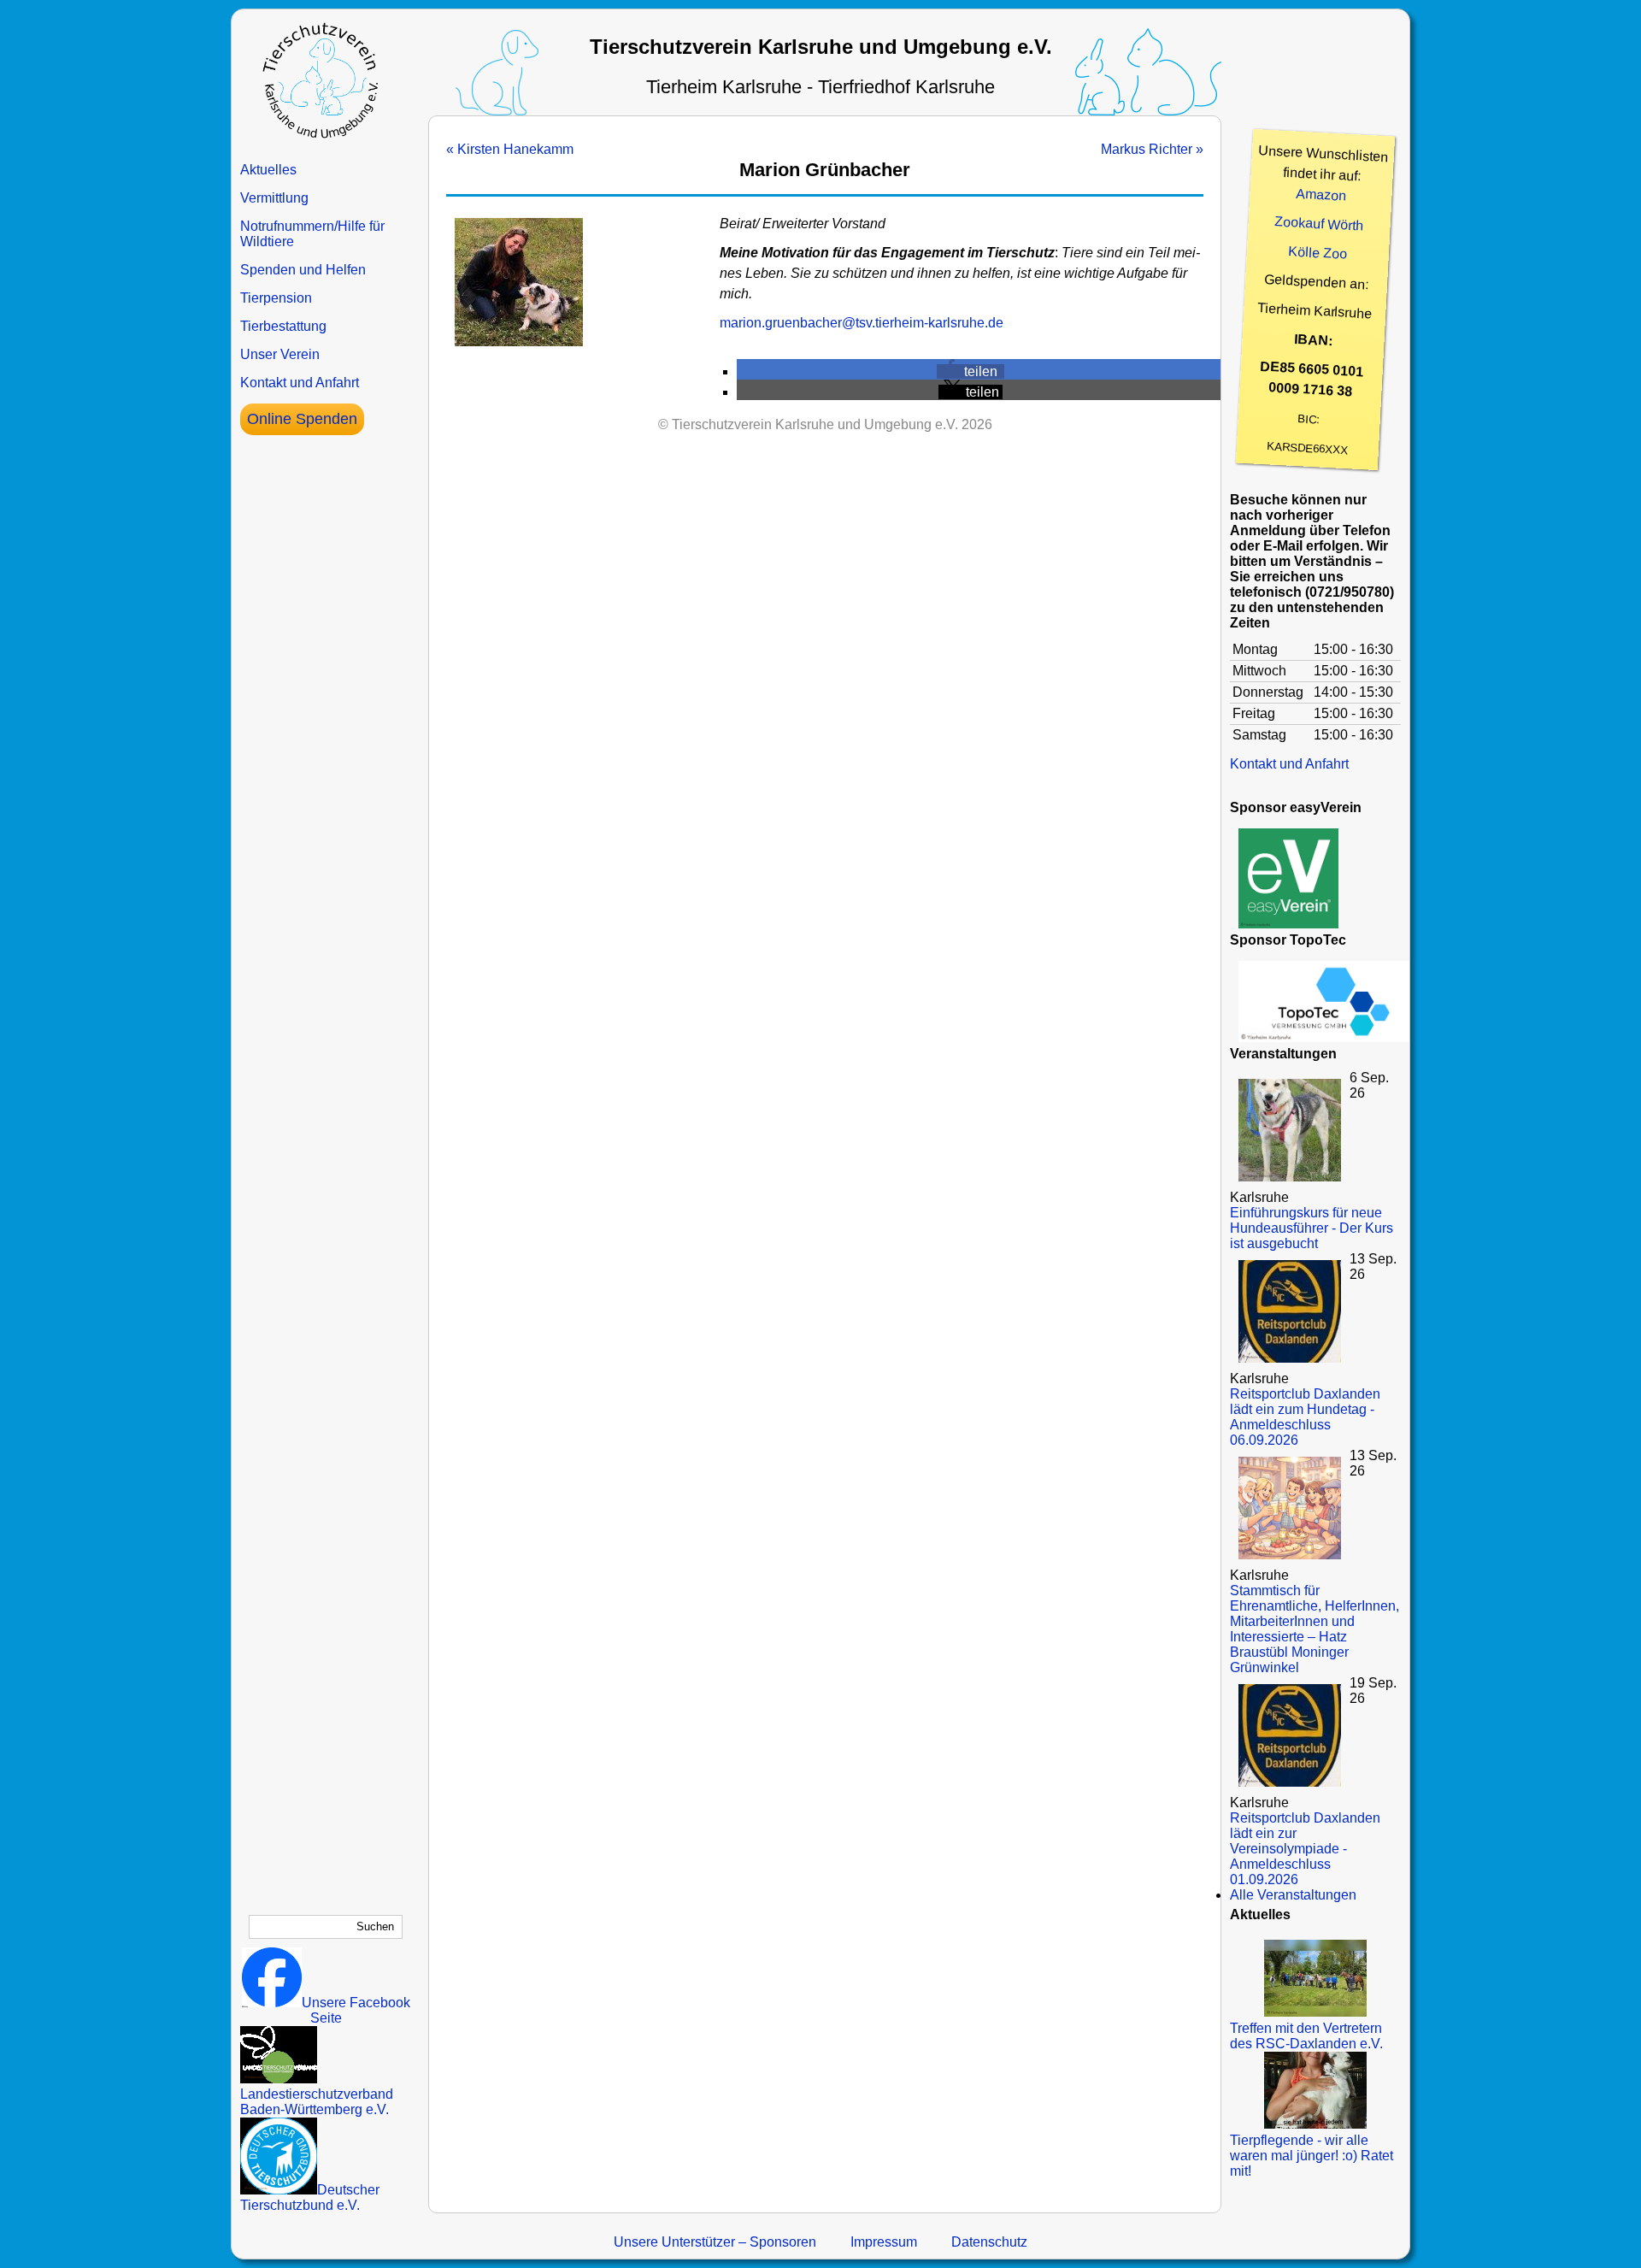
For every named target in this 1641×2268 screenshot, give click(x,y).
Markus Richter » (1152, 149)
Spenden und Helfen (303, 270)
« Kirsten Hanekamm (510, 149)
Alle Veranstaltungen (1293, 1895)
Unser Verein (280, 354)
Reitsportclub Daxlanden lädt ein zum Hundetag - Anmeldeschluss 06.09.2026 (1305, 1417)
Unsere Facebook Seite (356, 2010)
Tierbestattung (283, 326)
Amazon (1321, 195)
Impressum (884, 2242)
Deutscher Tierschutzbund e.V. (310, 2197)
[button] (970, 371)
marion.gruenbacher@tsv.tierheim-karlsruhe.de (862, 323)
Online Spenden (302, 419)
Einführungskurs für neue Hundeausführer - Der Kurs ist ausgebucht (1312, 1228)
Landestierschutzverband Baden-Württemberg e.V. (317, 2102)
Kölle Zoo (1318, 253)
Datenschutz (989, 2242)
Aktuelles (268, 170)
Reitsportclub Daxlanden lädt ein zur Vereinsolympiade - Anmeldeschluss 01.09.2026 (1305, 1849)
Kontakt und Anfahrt (300, 383)
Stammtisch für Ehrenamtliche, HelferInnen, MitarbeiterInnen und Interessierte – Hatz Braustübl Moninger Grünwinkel (1315, 1629)
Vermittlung (274, 198)
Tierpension (276, 298)
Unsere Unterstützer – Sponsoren (715, 2242)
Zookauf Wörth (1319, 223)
